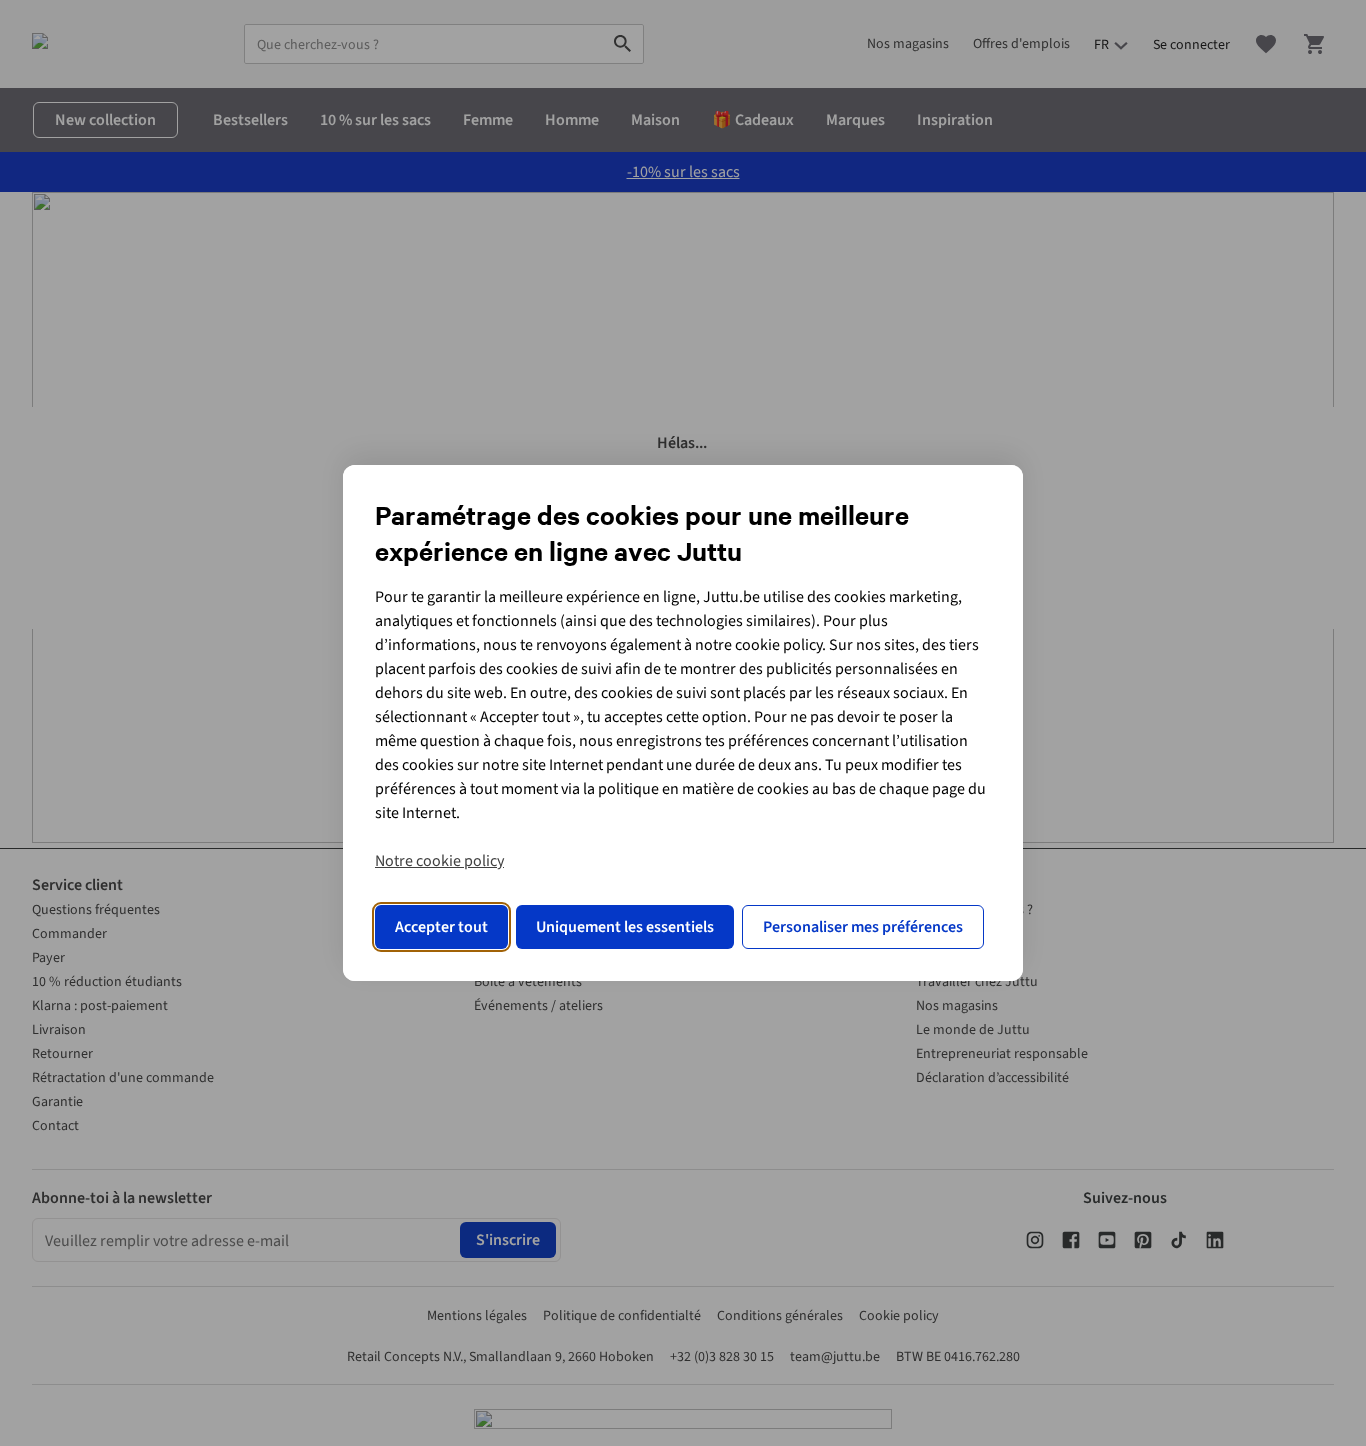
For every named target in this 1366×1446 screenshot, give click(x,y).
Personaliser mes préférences (863, 927)
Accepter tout (441, 927)
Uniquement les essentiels (625, 927)
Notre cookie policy (439, 861)
